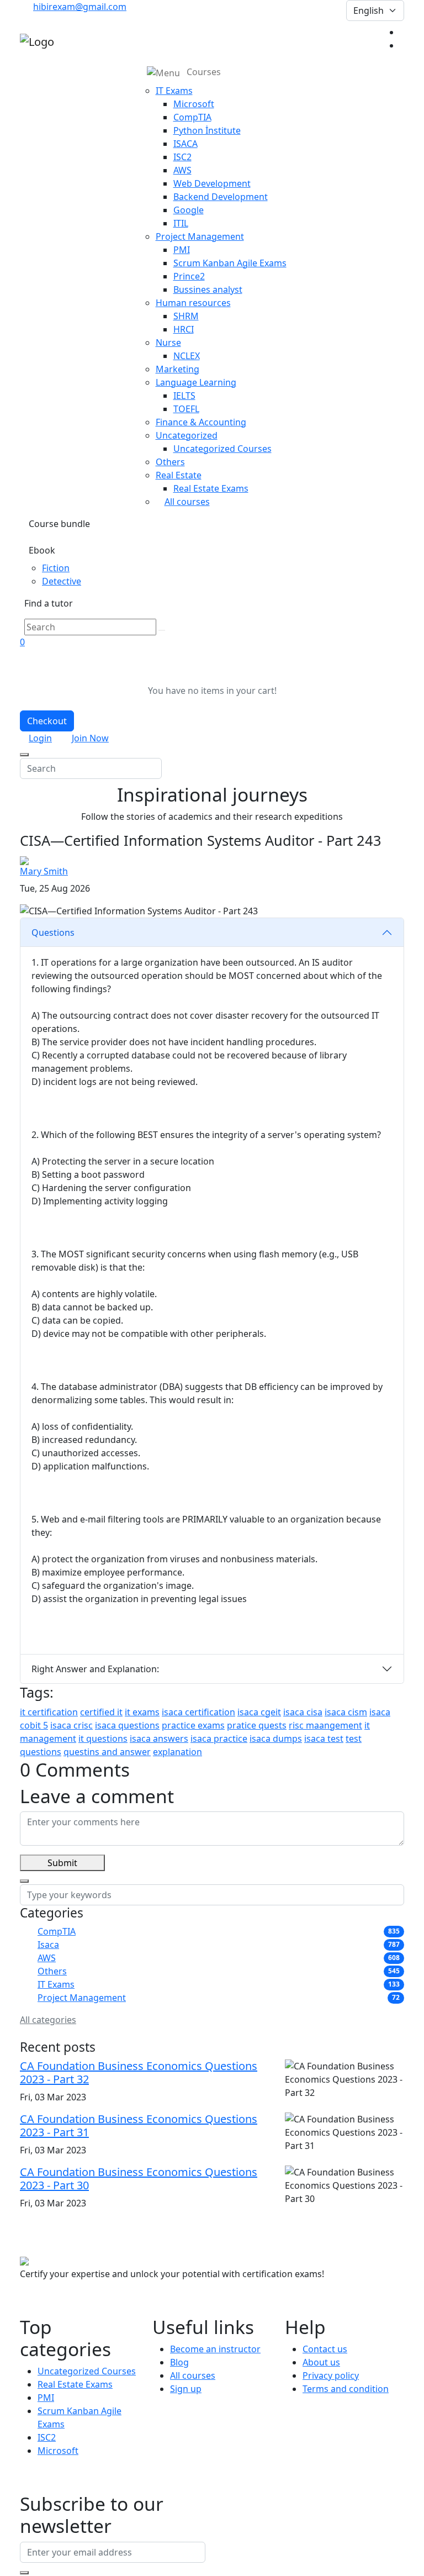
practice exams (193, 1725)
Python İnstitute (207, 130)
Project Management (82, 1998)
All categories (48, 2020)
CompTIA (192, 117)
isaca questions (127, 1725)
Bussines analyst (208, 289)
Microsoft (194, 104)
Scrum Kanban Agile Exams (230, 263)
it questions (103, 1739)
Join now (90, 738)
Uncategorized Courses (222, 449)
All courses (187, 502)
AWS (182, 170)
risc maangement (325, 1725)
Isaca (48, 1945)
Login (40, 738)
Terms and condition (346, 2389)
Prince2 (189, 276)
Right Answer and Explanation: (95, 1669)
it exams (142, 1712)
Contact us (325, 2349)
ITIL (181, 223)
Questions (53, 933)
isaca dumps (276, 1739)
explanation (177, 1752)
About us (321, 2362)
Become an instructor (215, 2349)
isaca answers (159, 1739)
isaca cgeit (259, 1712)
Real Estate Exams (211, 488)
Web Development (212, 183)
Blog (179, 2362)
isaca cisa (303, 1712)
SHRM (186, 316)
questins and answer (107, 1752)
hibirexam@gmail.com (80, 7)
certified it (101, 1712)
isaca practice (219, 1739)
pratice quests (257, 1725)
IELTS (184, 396)
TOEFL (186, 409)
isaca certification (198, 1712)
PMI (182, 250)
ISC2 (182, 157)
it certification (49, 1712)
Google (189, 210)
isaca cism (346, 1712)
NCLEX (187, 356)
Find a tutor (49, 603)
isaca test (324, 1739)
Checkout (47, 721)
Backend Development (221, 197)
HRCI (184, 329)
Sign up (186, 2389)
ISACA (185, 144)
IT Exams (56, 1984)
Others (52, 1971)
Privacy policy (331, 2375)
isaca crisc (71, 1725)
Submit (62, 1863)
